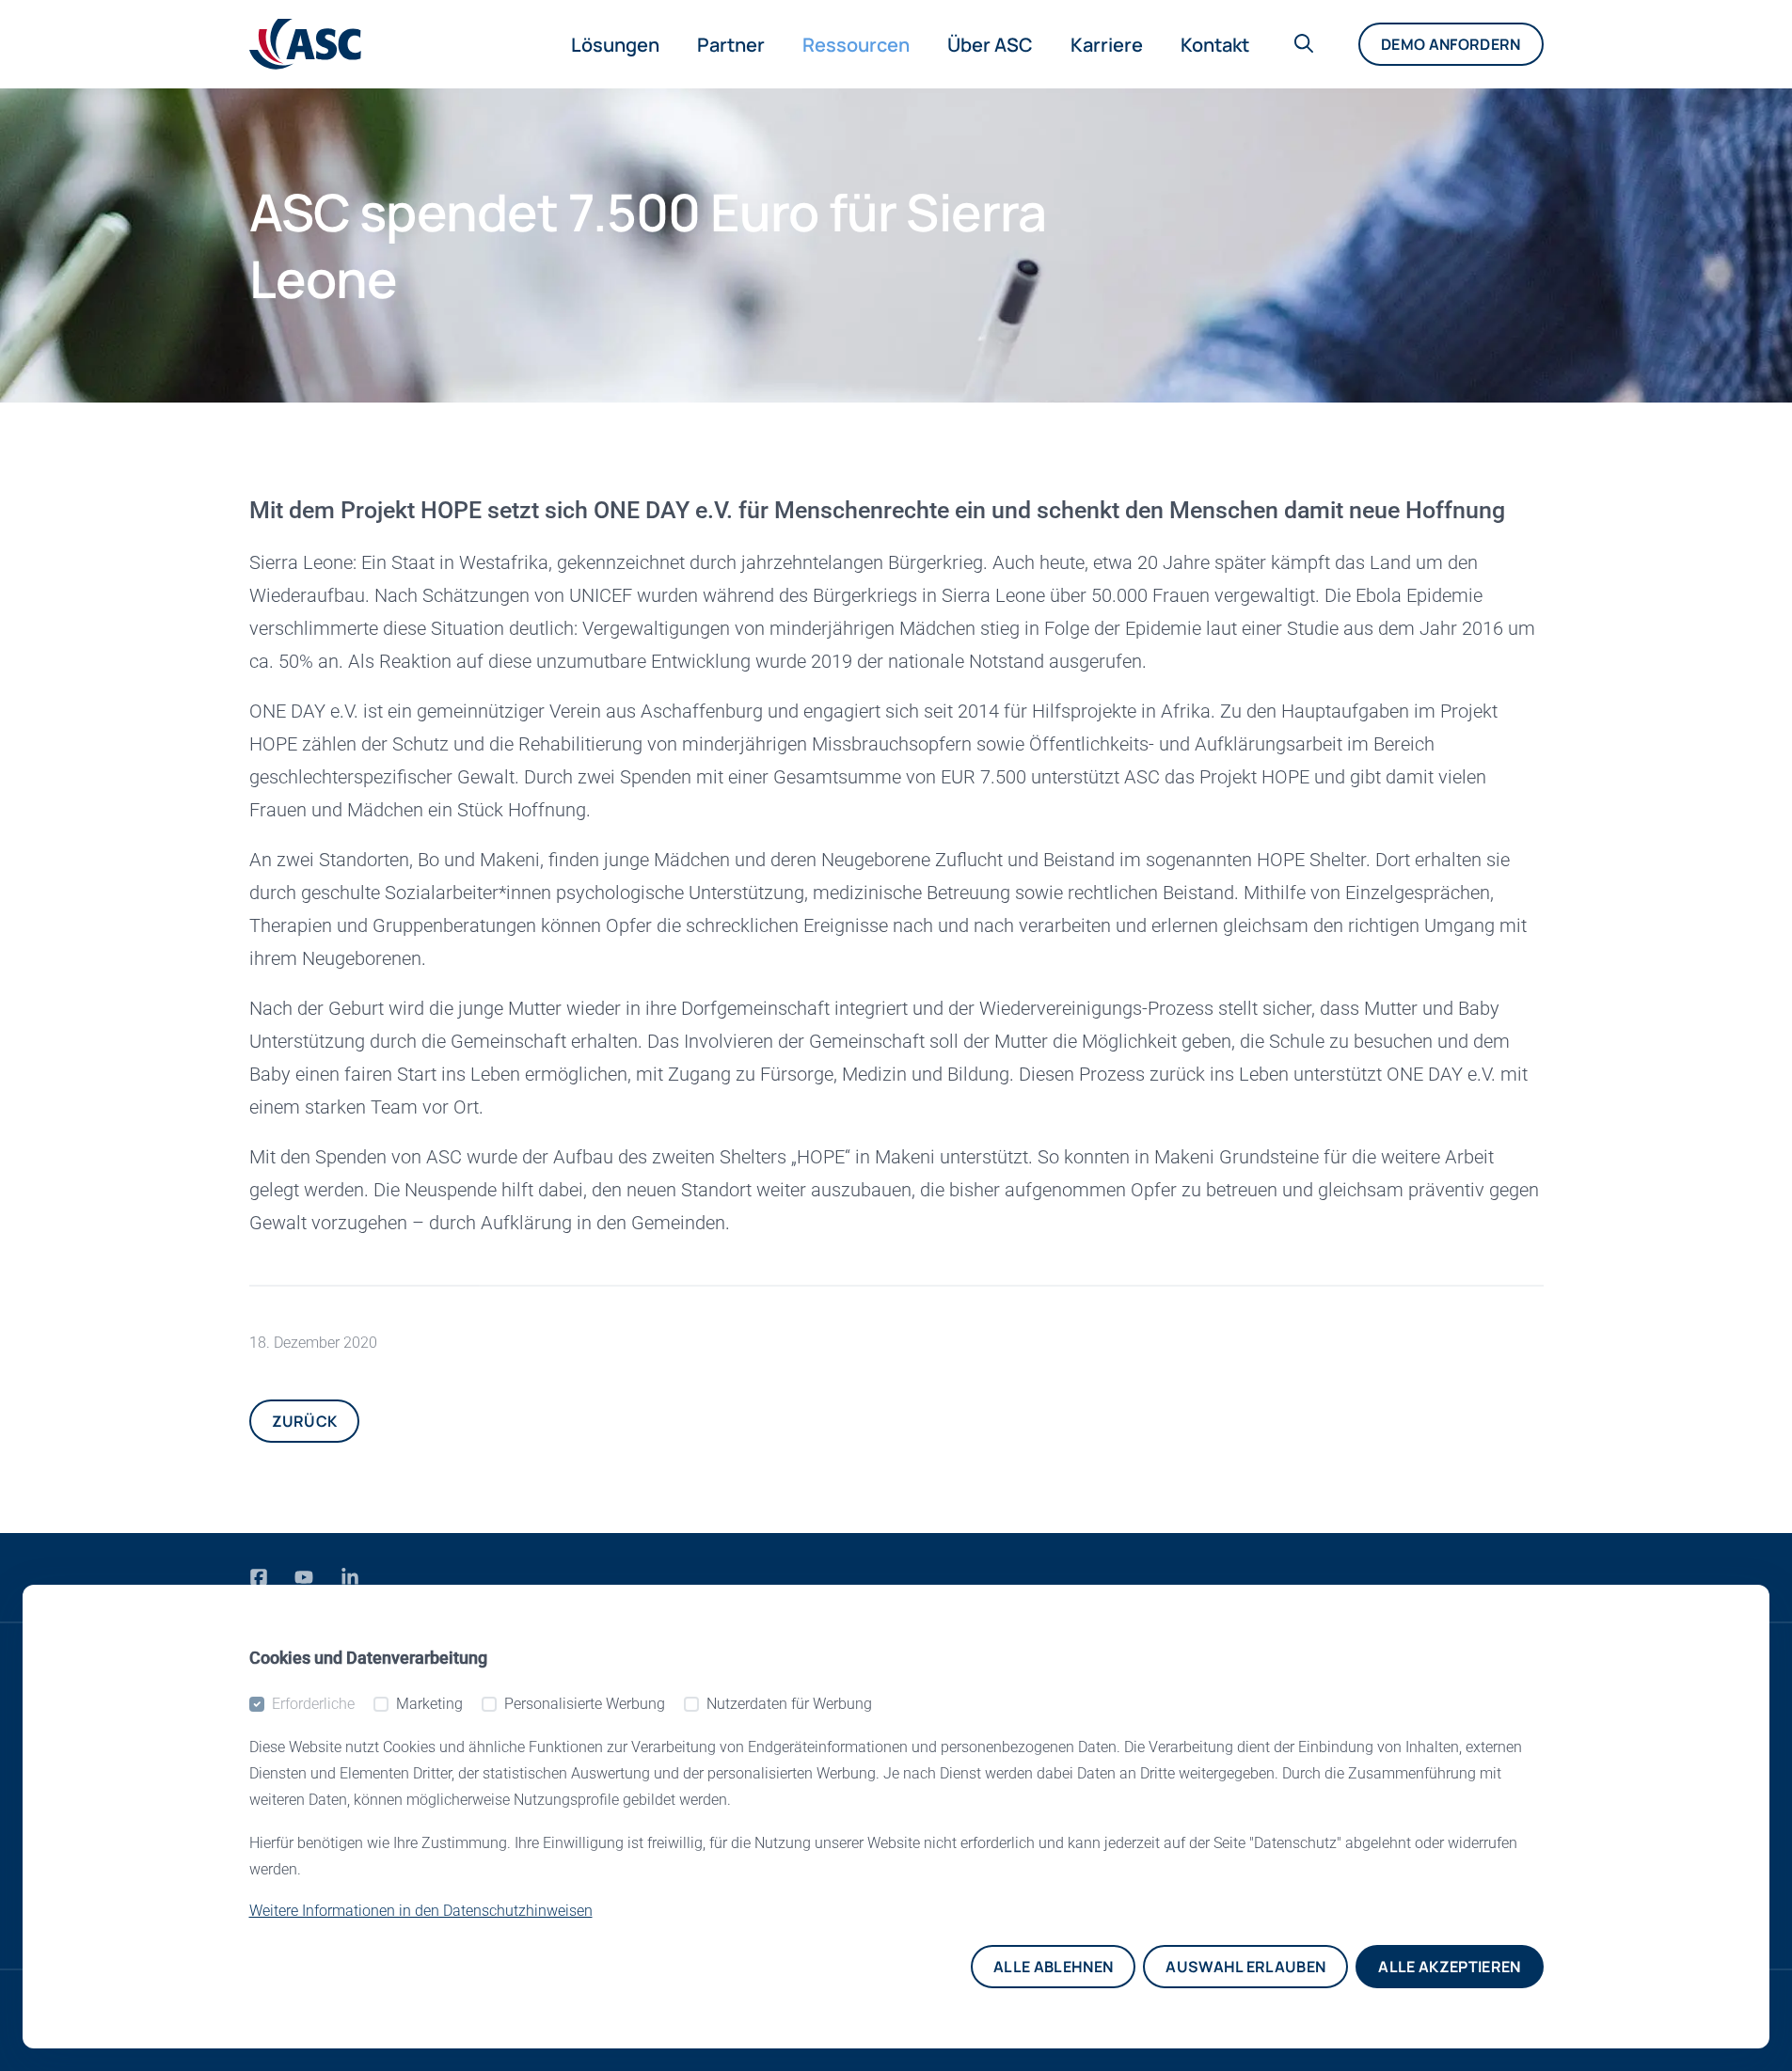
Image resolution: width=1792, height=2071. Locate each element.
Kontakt (1215, 45)
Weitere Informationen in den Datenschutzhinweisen (421, 1911)
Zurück (305, 1421)
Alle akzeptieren (1449, 1967)
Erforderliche (313, 1704)
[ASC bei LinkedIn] (350, 1577)
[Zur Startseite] (305, 44)
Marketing (429, 1704)
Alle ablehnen (1053, 1967)
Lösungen (615, 45)
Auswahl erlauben (1245, 1967)
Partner (731, 45)
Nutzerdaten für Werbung (789, 1704)
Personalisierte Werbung (585, 1704)
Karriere (1107, 45)
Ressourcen (856, 45)
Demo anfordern (1451, 44)
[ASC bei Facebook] (261, 1577)
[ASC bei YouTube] (306, 1577)
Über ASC (990, 45)
